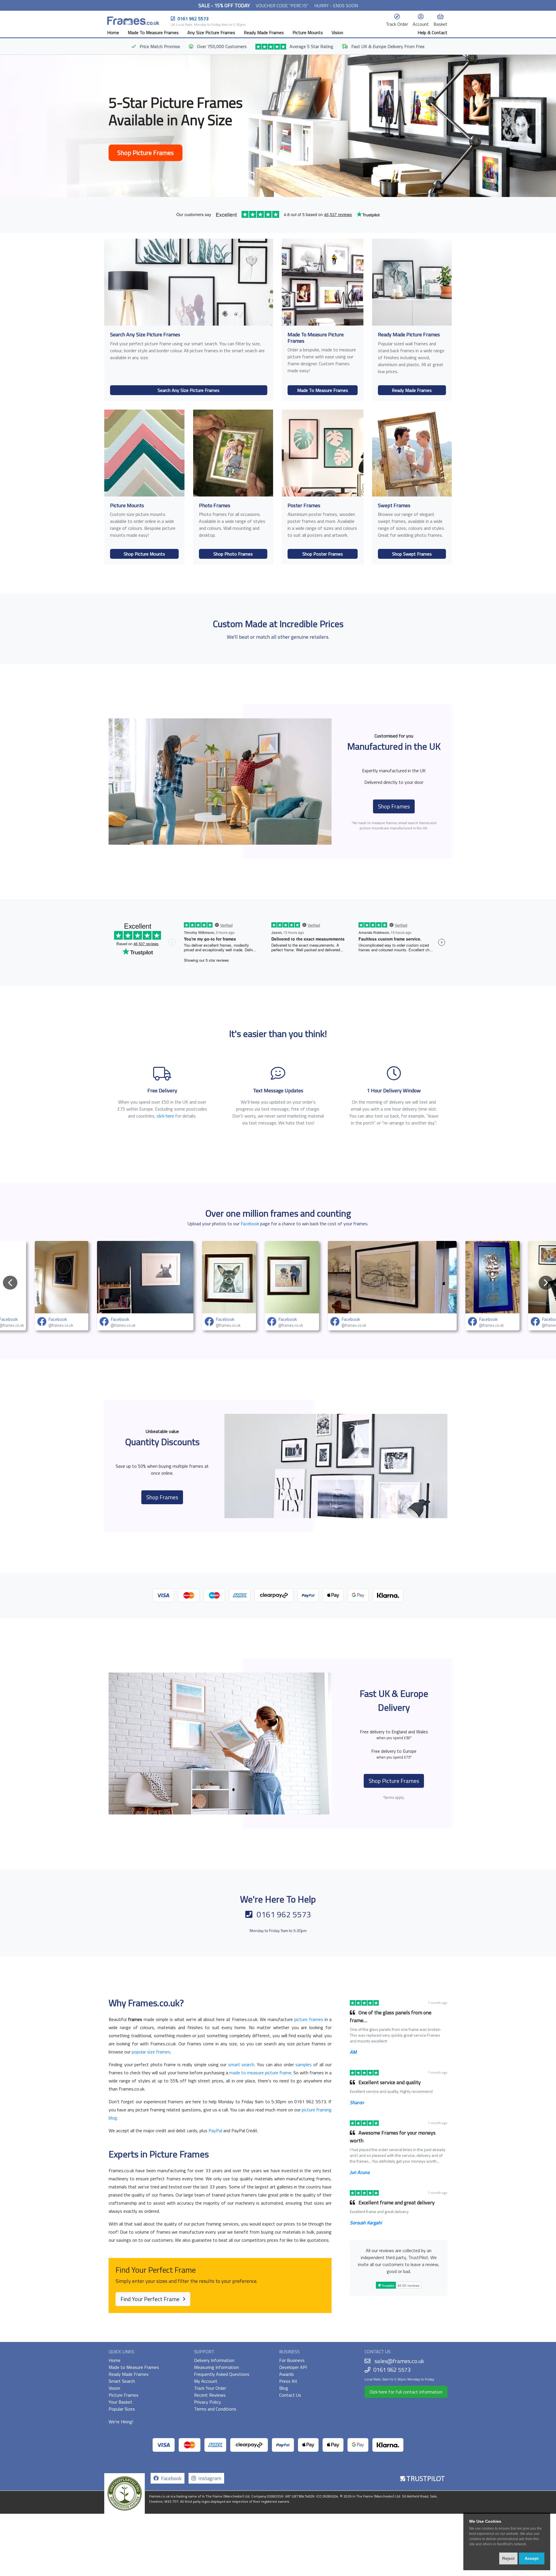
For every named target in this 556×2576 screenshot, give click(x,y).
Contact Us (290, 2395)
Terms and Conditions (215, 2409)
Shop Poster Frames (323, 554)
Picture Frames (124, 2395)
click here (165, 1116)
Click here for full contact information (406, 2392)
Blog (284, 2388)
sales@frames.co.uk (399, 2361)
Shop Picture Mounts (144, 554)
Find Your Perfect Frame (151, 2299)
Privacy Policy (207, 2402)
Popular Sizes (122, 2409)
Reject (508, 2558)
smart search (241, 2064)
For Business (292, 2360)
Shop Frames (394, 806)
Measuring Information (216, 2367)
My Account (206, 2381)
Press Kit (288, 2381)
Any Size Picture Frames (211, 32)
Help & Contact (432, 32)
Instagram (209, 2478)
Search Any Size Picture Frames (189, 390)
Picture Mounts (308, 32)
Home (113, 32)
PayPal (215, 2130)
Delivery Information (214, 2360)
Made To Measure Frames (153, 32)
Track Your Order (210, 2388)
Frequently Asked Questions (222, 2374)
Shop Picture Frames (146, 153)
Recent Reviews (210, 2395)
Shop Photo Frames (233, 554)
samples (303, 2064)
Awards (287, 2374)
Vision (337, 32)
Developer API (293, 2367)
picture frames (309, 2019)
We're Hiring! (121, 2422)
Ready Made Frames (264, 32)
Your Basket (120, 2402)
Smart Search (122, 2381)
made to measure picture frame (260, 2073)
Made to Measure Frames (134, 2367)
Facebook (250, 1224)
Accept (532, 2558)
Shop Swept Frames (412, 554)
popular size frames (151, 2052)
